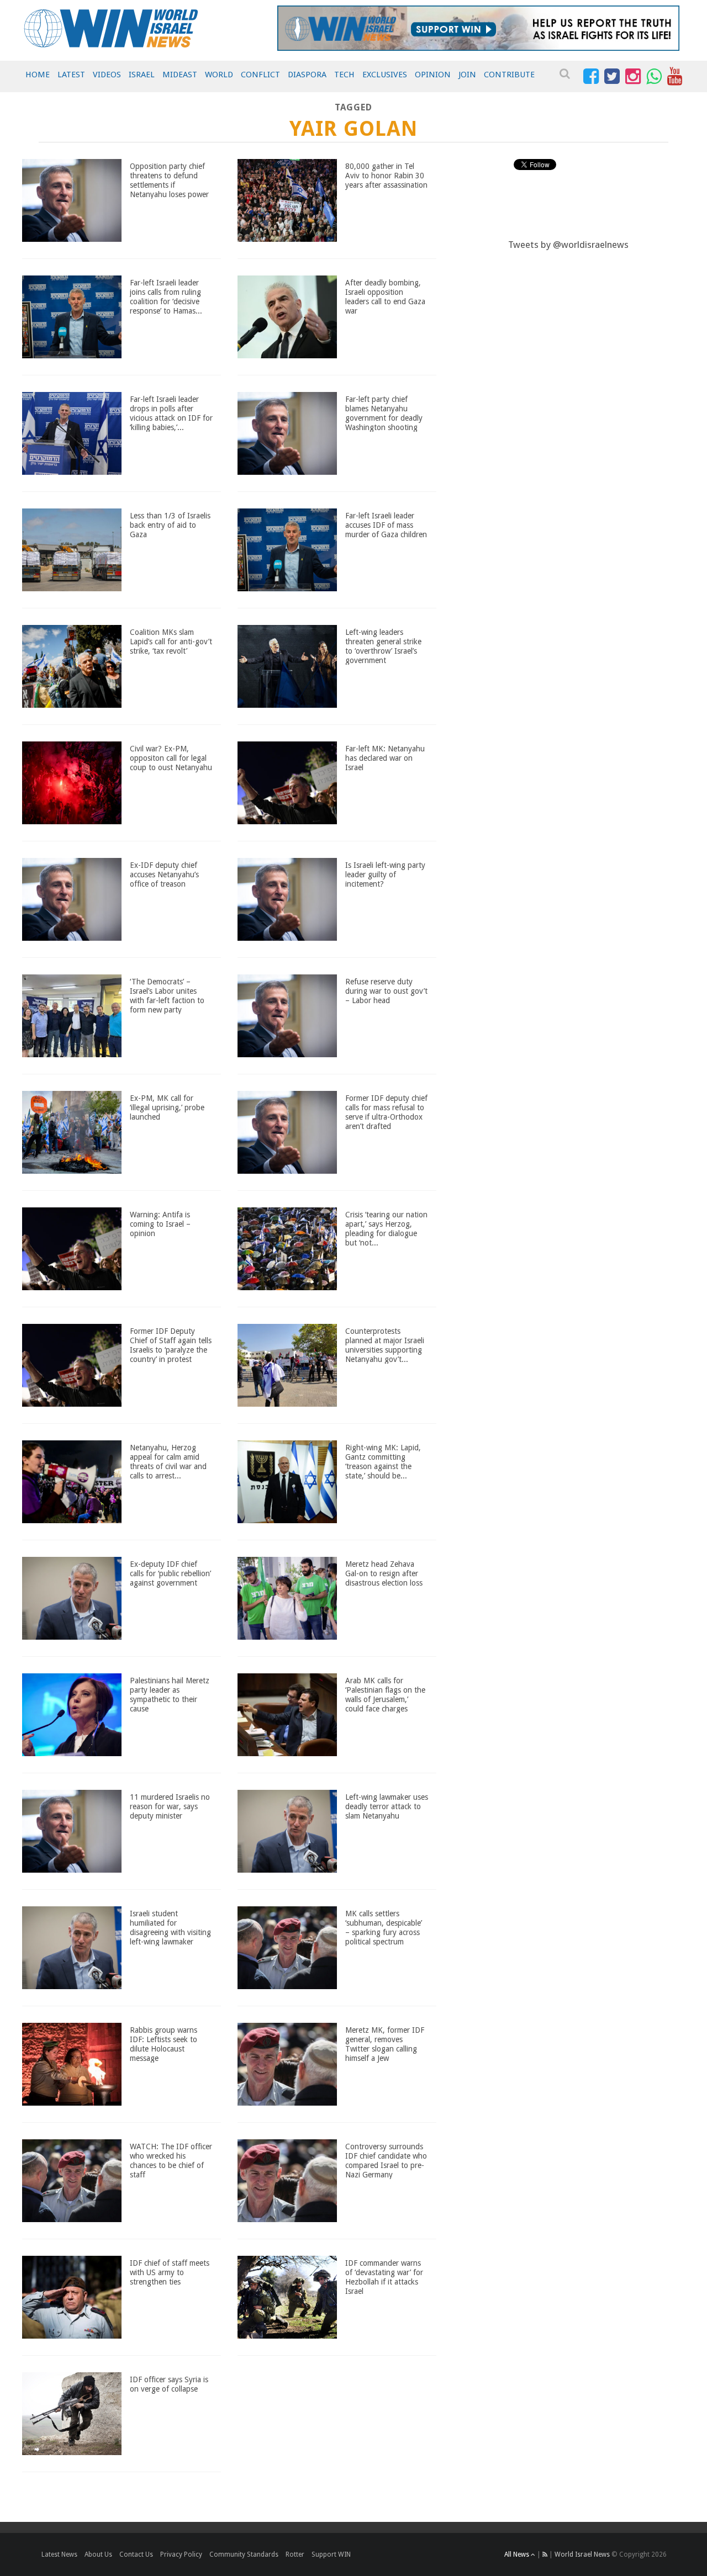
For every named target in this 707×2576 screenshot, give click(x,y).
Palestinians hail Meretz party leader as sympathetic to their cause (170, 1694)
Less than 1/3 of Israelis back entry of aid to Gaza (170, 525)
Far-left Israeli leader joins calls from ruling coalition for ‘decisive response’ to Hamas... (166, 296)
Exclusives (385, 75)
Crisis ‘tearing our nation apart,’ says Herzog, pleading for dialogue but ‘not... (386, 1228)
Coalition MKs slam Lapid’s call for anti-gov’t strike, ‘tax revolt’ (171, 642)
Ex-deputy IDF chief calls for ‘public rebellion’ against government (170, 1573)
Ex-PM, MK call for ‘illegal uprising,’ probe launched (167, 1107)
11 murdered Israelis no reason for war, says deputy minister (170, 1806)
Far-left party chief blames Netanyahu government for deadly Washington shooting (384, 413)
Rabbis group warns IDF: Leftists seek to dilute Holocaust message (163, 2044)
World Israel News (582, 2554)
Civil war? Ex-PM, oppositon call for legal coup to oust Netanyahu (171, 758)
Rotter (295, 2554)
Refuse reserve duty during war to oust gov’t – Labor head (386, 991)
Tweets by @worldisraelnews (568, 245)
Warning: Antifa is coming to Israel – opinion (160, 1224)
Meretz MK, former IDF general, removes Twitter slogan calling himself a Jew (385, 2044)
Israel (142, 75)
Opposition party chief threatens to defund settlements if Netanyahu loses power (169, 180)
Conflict (260, 75)
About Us (98, 2554)
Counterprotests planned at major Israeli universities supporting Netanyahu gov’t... (385, 1345)
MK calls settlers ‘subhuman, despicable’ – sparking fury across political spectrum (384, 1927)
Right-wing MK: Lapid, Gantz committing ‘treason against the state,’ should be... (383, 1461)
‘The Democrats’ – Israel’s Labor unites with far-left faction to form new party (167, 995)
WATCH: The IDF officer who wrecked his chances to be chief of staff (171, 2160)
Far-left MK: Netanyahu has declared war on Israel (385, 758)
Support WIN (331, 2554)
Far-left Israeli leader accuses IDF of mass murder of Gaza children (386, 525)
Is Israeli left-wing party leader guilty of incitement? (385, 874)
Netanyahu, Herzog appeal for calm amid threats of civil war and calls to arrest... (168, 1461)
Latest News (59, 2554)
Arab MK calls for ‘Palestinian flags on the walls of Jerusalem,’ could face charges (385, 1694)
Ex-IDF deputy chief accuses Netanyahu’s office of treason (164, 874)
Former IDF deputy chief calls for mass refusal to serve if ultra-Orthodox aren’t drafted (386, 1112)
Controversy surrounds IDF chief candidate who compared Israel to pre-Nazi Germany (386, 2160)
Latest (71, 75)
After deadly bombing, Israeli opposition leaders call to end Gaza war (385, 296)
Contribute (509, 75)
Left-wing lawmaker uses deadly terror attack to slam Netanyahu (387, 1806)
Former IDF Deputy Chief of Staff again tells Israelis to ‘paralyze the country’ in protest (171, 1345)
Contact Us (136, 2554)
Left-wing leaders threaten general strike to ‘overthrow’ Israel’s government (383, 646)
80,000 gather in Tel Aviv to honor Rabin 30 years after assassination (386, 176)
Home (38, 75)
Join (467, 75)
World (219, 75)
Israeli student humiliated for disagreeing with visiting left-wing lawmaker (170, 1927)
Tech (344, 75)
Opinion (433, 75)
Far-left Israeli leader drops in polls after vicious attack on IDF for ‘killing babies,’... (171, 413)
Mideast (180, 75)
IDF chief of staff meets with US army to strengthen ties (170, 2272)
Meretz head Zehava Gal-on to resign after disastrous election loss (384, 1573)
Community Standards (244, 2554)
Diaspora (307, 75)
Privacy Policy (181, 2554)
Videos (107, 75)
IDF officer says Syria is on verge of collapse (169, 2384)
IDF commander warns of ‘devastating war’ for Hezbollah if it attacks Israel (384, 2277)
